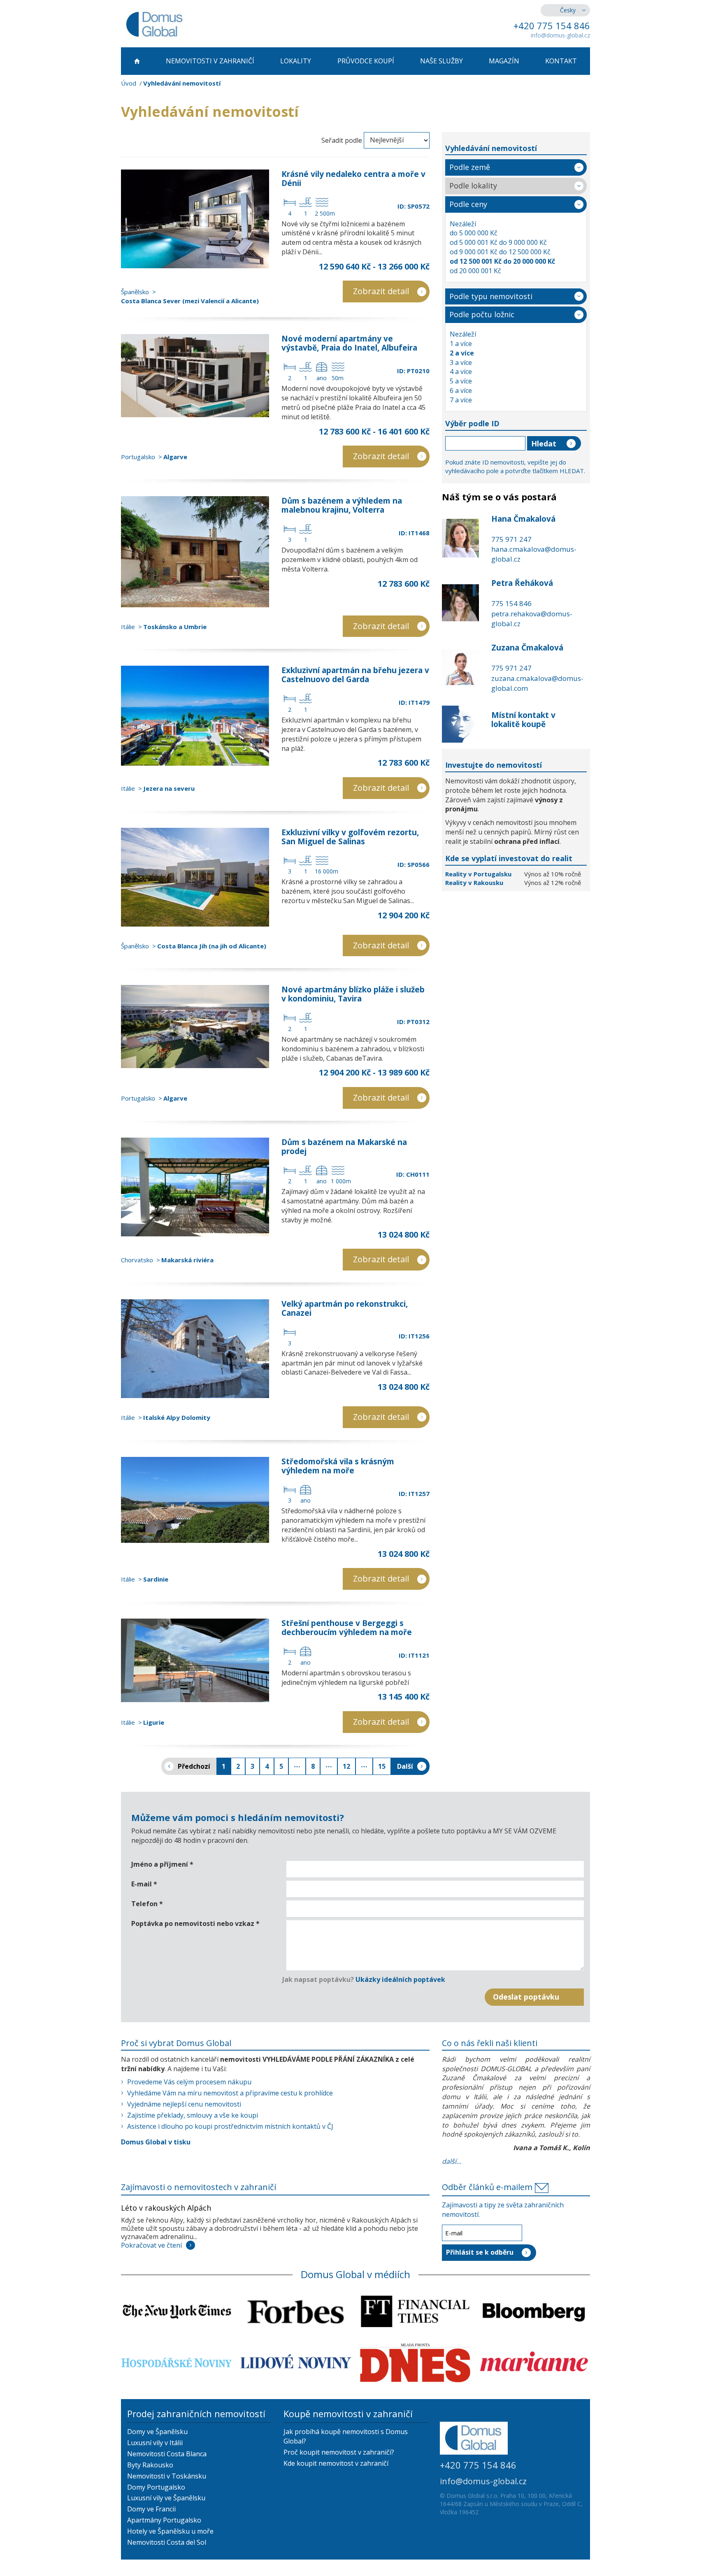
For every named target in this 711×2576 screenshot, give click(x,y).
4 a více (461, 372)
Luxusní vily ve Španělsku (166, 2498)
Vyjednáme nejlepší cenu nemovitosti (184, 2104)
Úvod (129, 83)
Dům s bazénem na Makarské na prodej (344, 1147)
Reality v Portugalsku (479, 874)
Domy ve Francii (151, 2509)
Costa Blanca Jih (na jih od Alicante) (212, 946)
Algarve (175, 457)
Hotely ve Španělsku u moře (170, 2531)
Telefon (147, 1904)
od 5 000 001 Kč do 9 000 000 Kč (498, 242)
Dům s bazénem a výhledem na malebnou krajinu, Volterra (342, 505)
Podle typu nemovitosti (491, 296)
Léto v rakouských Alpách (166, 2208)
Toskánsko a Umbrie (175, 627)
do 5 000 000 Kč (474, 233)
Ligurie (154, 1722)
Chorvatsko (137, 1260)
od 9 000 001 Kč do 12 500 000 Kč (500, 252)
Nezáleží (463, 224)
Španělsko (135, 292)
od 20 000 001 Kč (475, 271)
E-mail (144, 1884)
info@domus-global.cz (560, 35)
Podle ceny (468, 204)
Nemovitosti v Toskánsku (167, 2476)
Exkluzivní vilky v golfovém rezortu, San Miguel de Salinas (350, 837)
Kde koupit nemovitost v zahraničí (336, 2463)
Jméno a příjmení (162, 1864)
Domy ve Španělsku (157, 2432)
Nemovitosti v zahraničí (210, 61)
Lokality (296, 61)
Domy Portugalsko (156, 2487)
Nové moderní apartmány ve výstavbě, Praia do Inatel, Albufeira (349, 343)
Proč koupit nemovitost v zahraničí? (339, 2452)
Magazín (504, 61)
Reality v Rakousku (474, 883)
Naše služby (441, 61)
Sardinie (156, 1579)
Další (405, 1766)
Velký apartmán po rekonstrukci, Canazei (345, 1308)
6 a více (461, 390)
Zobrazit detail (381, 291)
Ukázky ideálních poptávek (400, 1979)
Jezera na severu (169, 788)
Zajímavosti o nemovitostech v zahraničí (199, 2187)
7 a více (461, 400)
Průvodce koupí (366, 61)
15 (382, 1766)
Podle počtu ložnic (482, 314)
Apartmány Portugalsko (164, 2520)
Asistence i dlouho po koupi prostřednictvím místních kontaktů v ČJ (230, 2126)
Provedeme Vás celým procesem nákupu (189, 2082)
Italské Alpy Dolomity (177, 1417)
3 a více (461, 362)
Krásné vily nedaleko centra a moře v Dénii (353, 179)
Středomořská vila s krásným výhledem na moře (338, 1466)
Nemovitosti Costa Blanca (167, 2454)
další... (452, 2161)
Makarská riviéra (187, 1260)
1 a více (461, 344)
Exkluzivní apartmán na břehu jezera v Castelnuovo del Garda (355, 675)
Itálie (128, 627)
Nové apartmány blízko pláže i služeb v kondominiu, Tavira (353, 994)
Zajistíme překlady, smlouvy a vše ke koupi (193, 2115)
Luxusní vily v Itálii (155, 2443)
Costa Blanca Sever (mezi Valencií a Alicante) (190, 301)
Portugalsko (138, 457)
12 (346, 1766)
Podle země (470, 167)
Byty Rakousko (150, 2465)
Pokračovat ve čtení (151, 2245)
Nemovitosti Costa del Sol (167, 2542)
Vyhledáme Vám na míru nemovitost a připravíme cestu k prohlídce (230, 2093)
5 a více (461, 381)
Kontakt (561, 61)
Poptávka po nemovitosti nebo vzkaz (195, 1923)
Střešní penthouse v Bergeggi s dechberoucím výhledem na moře (347, 1628)
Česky (568, 10)
